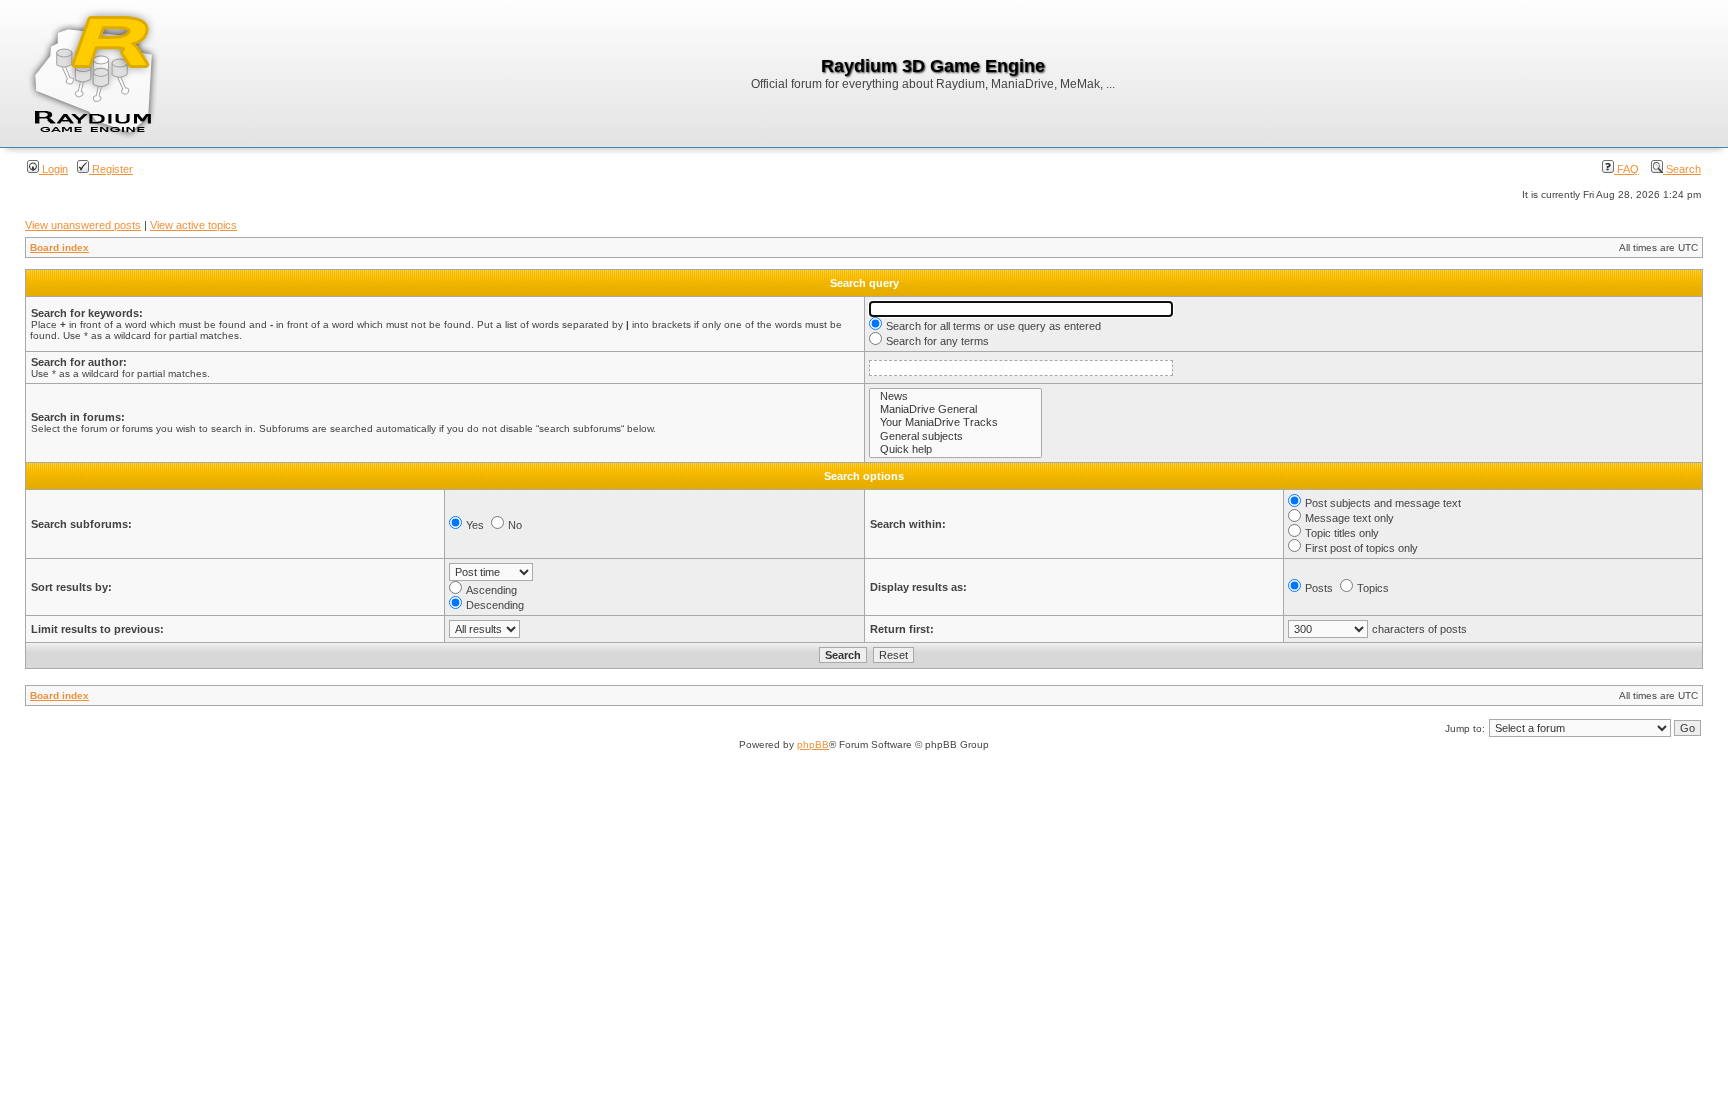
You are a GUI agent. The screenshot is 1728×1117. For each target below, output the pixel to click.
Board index (59, 247)
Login (53, 169)
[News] (955, 396)
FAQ (1626, 169)
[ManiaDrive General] (955, 409)
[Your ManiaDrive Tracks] (955, 422)
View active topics (193, 225)
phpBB (813, 744)
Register (111, 169)
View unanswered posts (83, 225)
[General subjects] (955, 436)
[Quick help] (955, 449)
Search (1682, 169)
